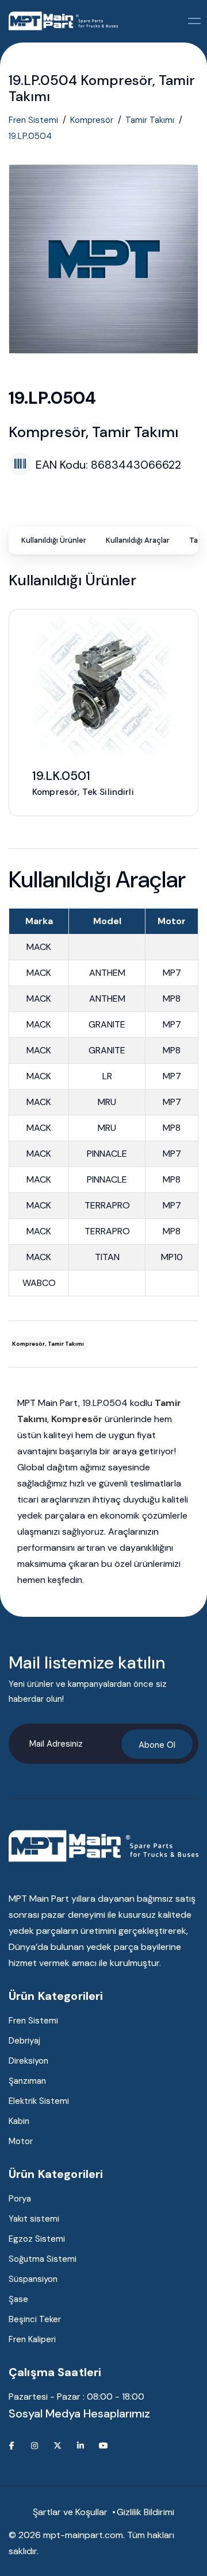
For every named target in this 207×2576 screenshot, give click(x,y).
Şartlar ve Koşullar (70, 2512)
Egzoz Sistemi (37, 2239)
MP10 (172, 1257)
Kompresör (92, 120)
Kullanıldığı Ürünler (54, 540)
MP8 (172, 999)
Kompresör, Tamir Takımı (48, 1344)
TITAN (107, 1257)
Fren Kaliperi (32, 2339)
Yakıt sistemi (34, 2219)
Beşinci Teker (35, 2319)
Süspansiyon (33, 2279)
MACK (39, 947)
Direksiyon (28, 2061)
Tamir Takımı (150, 120)
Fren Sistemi (33, 120)
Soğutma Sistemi (43, 2259)
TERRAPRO (107, 1205)
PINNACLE (107, 1154)
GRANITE (107, 1024)
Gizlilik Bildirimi (145, 2512)
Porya (20, 2199)
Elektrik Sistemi (39, 2101)
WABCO (39, 1283)
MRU (107, 1102)
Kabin (19, 2121)
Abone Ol (157, 1745)
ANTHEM (107, 973)
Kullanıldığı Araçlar (138, 540)
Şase (18, 2299)
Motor (21, 2141)
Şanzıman (27, 2081)
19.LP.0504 (30, 136)
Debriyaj (24, 2041)
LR (107, 1076)
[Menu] (195, 21)
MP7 (172, 973)
